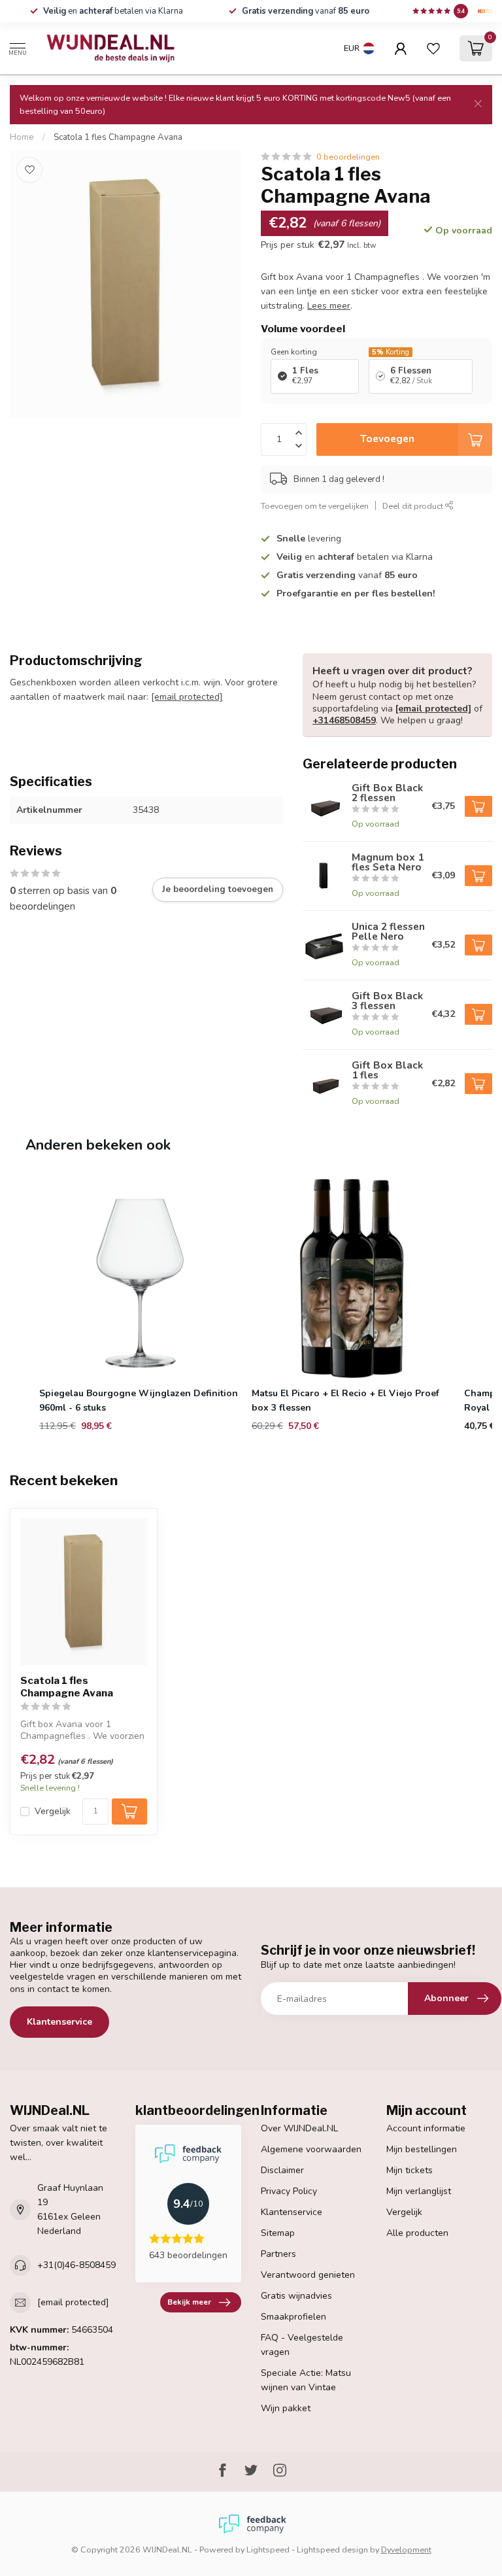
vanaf (306, 11)
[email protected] (187, 697)
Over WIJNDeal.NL (299, 2128)
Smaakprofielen (293, 2317)
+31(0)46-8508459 (76, 2265)
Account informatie (426, 2128)
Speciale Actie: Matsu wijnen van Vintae (306, 2380)
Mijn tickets (410, 2170)
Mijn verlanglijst (419, 2191)
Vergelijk (53, 1811)
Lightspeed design (332, 2550)
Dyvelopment (406, 2550)
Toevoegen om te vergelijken (315, 506)
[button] (23, 1306)
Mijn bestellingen (422, 2149)
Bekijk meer (189, 2302)
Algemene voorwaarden (311, 2149)
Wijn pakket (286, 2408)
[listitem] (140, 1306)
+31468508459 (344, 720)
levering (309, 539)
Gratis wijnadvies (296, 2296)
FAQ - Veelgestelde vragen (302, 2345)
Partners (278, 2254)
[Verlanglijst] (433, 48)
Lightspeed (268, 2550)
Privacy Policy (289, 2191)
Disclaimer (282, 2170)
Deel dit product (414, 506)
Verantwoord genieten (308, 2275)
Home (22, 137)
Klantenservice (59, 2022)
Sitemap (278, 2233)
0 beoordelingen (348, 157)
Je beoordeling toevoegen (218, 889)
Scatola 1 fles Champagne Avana (118, 137)
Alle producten (417, 2233)
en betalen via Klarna (113, 11)
